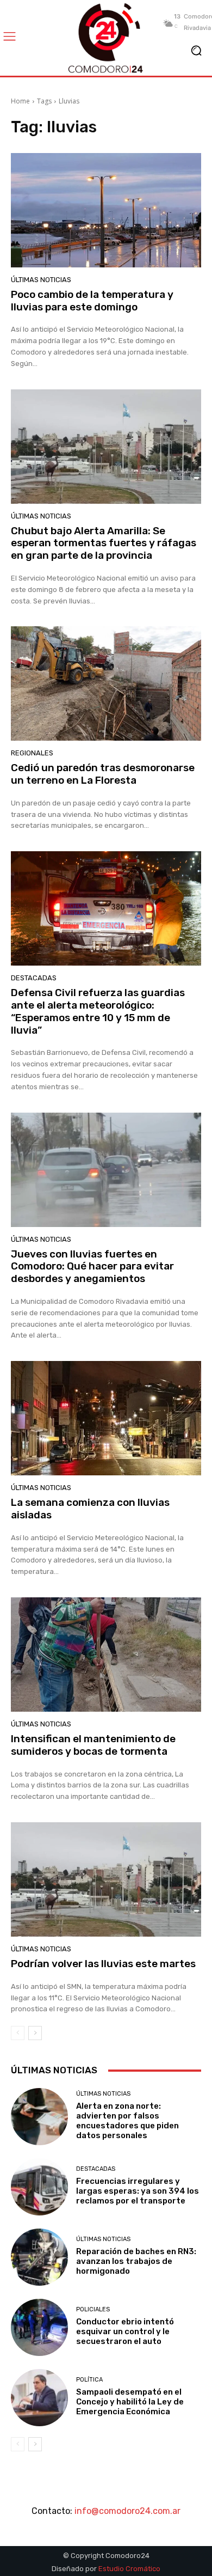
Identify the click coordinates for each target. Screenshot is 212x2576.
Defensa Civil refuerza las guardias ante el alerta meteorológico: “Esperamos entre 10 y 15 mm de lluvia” (98, 1011)
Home (20, 101)
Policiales (93, 2309)
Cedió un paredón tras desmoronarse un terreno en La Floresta (103, 774)
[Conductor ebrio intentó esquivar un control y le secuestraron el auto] (39, 2327)
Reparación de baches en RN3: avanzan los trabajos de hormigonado (136, 2261)
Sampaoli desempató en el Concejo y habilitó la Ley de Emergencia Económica (130, 2402)
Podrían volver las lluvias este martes (103, 1964)
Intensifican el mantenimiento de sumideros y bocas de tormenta (93, 1745)
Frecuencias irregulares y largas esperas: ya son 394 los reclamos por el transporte (138, 2191)
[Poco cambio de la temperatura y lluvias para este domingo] (106, 210)
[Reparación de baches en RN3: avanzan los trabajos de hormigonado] (39, 2257)
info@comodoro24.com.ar (127, 2511)
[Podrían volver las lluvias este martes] (106, 1879)
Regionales (32, 753)
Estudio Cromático (129, 2569)
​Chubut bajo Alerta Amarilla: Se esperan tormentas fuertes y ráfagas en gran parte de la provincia (104, 543)
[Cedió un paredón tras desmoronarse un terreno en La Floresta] (106, 683)
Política (89, 2380)
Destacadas (34, 978)
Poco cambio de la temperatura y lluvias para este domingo (92, 301)
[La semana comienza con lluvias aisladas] (106, 1418)
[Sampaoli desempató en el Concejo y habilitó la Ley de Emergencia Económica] (39, 2398)
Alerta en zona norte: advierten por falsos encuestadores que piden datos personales (127, 2121)
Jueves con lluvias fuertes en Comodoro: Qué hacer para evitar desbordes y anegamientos (92, 1266)
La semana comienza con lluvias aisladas (90, 1509)
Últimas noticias (41, 280)
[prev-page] (18, 2033)
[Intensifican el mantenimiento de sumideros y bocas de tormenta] (106, 1655)
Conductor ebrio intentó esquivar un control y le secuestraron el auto (125, 2331)
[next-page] (35, 2033)
